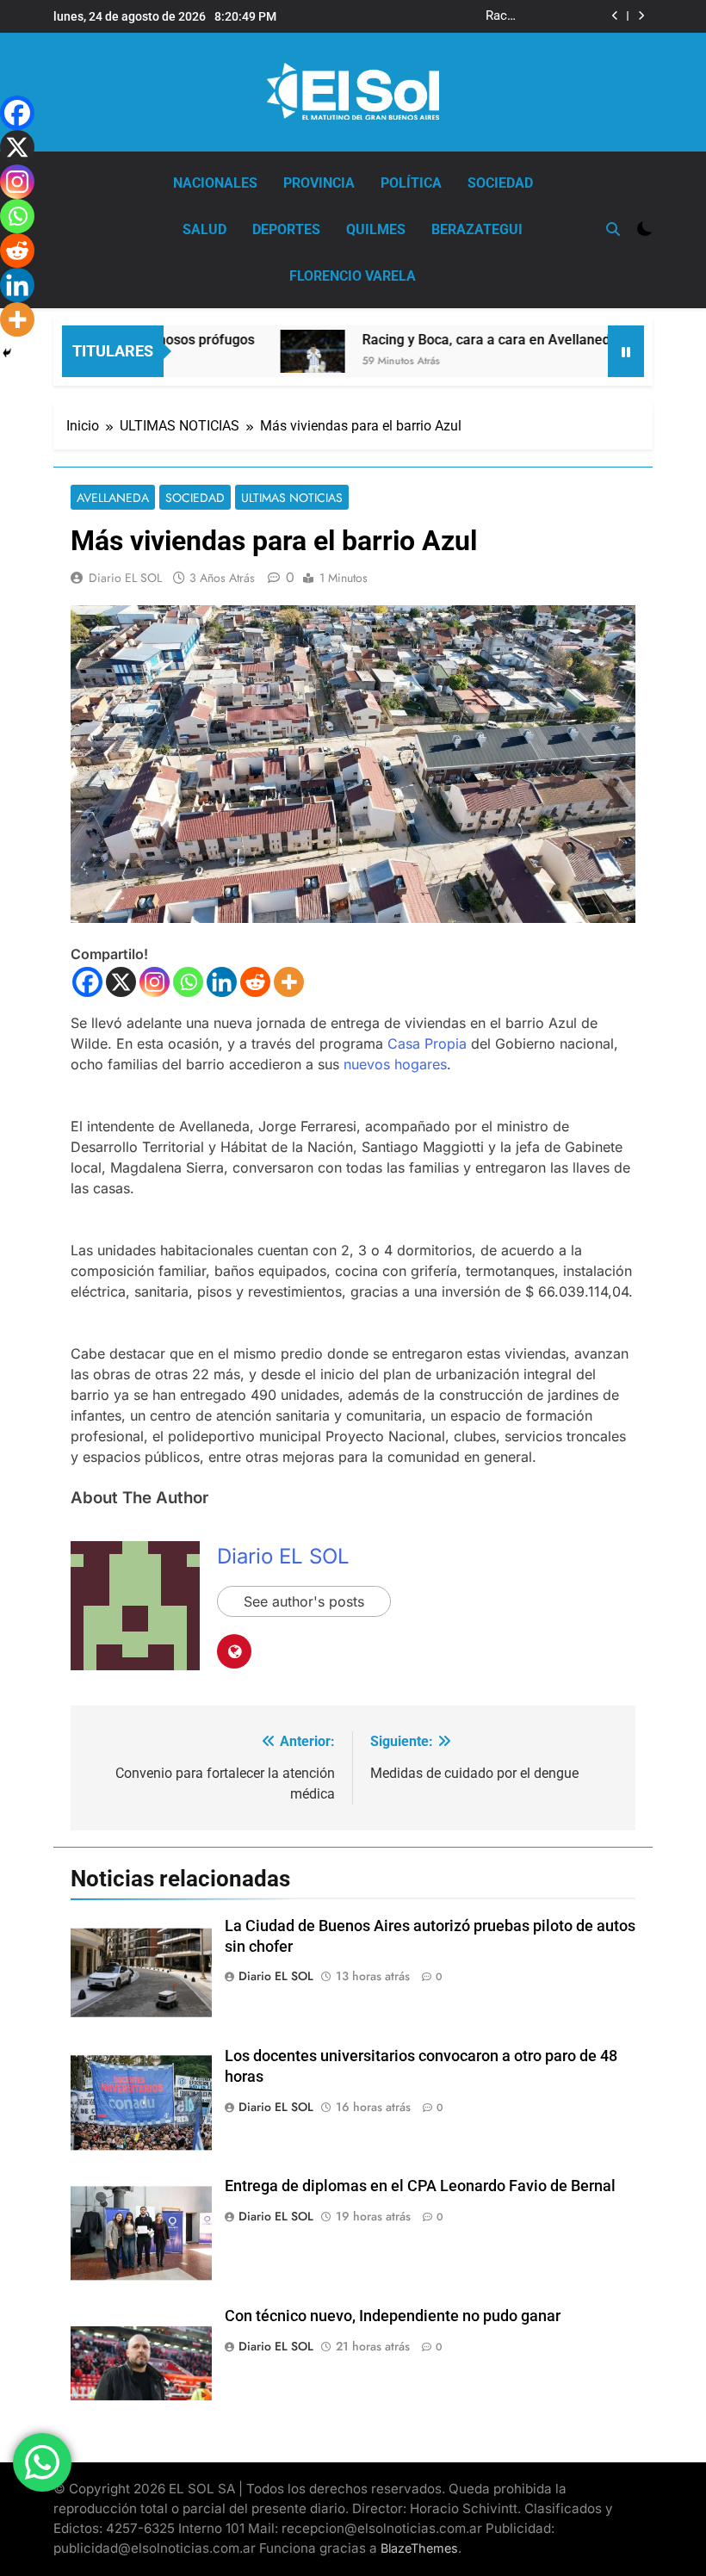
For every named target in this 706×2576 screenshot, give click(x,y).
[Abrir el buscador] (613, 229)
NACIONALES (215, 183)
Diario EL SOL (125, 578)
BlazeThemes (419, 2548)
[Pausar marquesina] (626, 351)
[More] (289, 982)
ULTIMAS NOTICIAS (292, 498)
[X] (121, 982)
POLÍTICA (411, 183)
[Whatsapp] (188, 982)
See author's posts (304, 1601)
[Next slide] (641, 16)
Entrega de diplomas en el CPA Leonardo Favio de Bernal (420, 2186)
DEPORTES (286, 229)
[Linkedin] (222, 982)
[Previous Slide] (615, 16)
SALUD (204, 229)
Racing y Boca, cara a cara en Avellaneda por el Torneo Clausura (438, 16)
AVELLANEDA (113, 498)
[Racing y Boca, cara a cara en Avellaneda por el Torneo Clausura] (277, 351)
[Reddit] (255, 982)
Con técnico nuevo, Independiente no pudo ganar (393, 2316)
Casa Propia (427, 1043)
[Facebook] (87, 982)
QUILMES (376, 229)
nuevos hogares (395, 1064)
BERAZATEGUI (477, 229)
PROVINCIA (319, 183)
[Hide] (7, 353)
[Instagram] (155, 982)
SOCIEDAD (500, 183)
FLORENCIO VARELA (353, 276)
